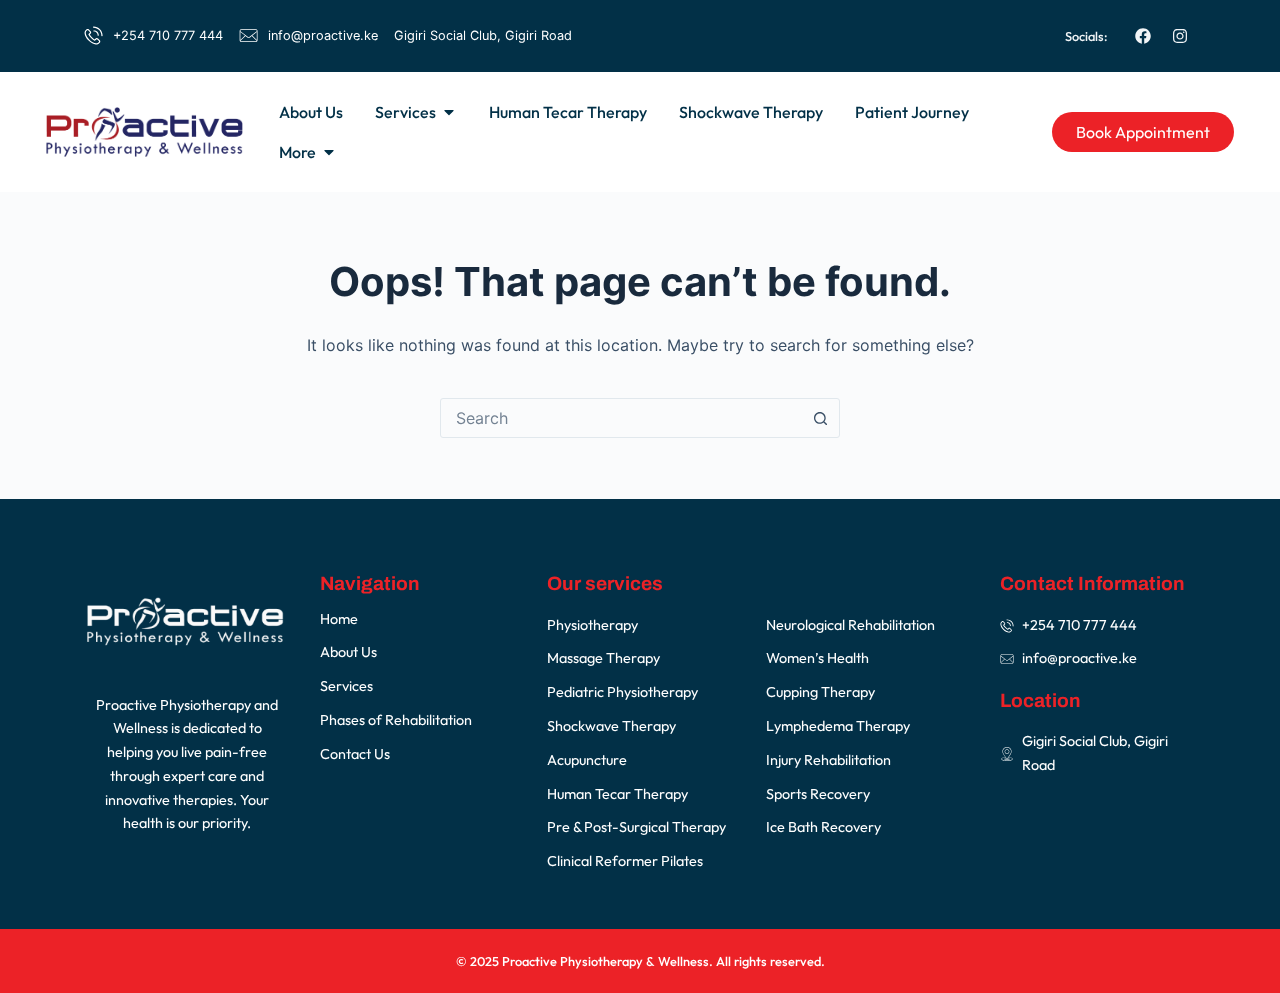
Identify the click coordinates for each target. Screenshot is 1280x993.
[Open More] (329, 152)
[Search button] (820, 418)
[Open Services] (449, 112)
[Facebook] (1143, 36)
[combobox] (621, 418)
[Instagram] (1180, 36)
